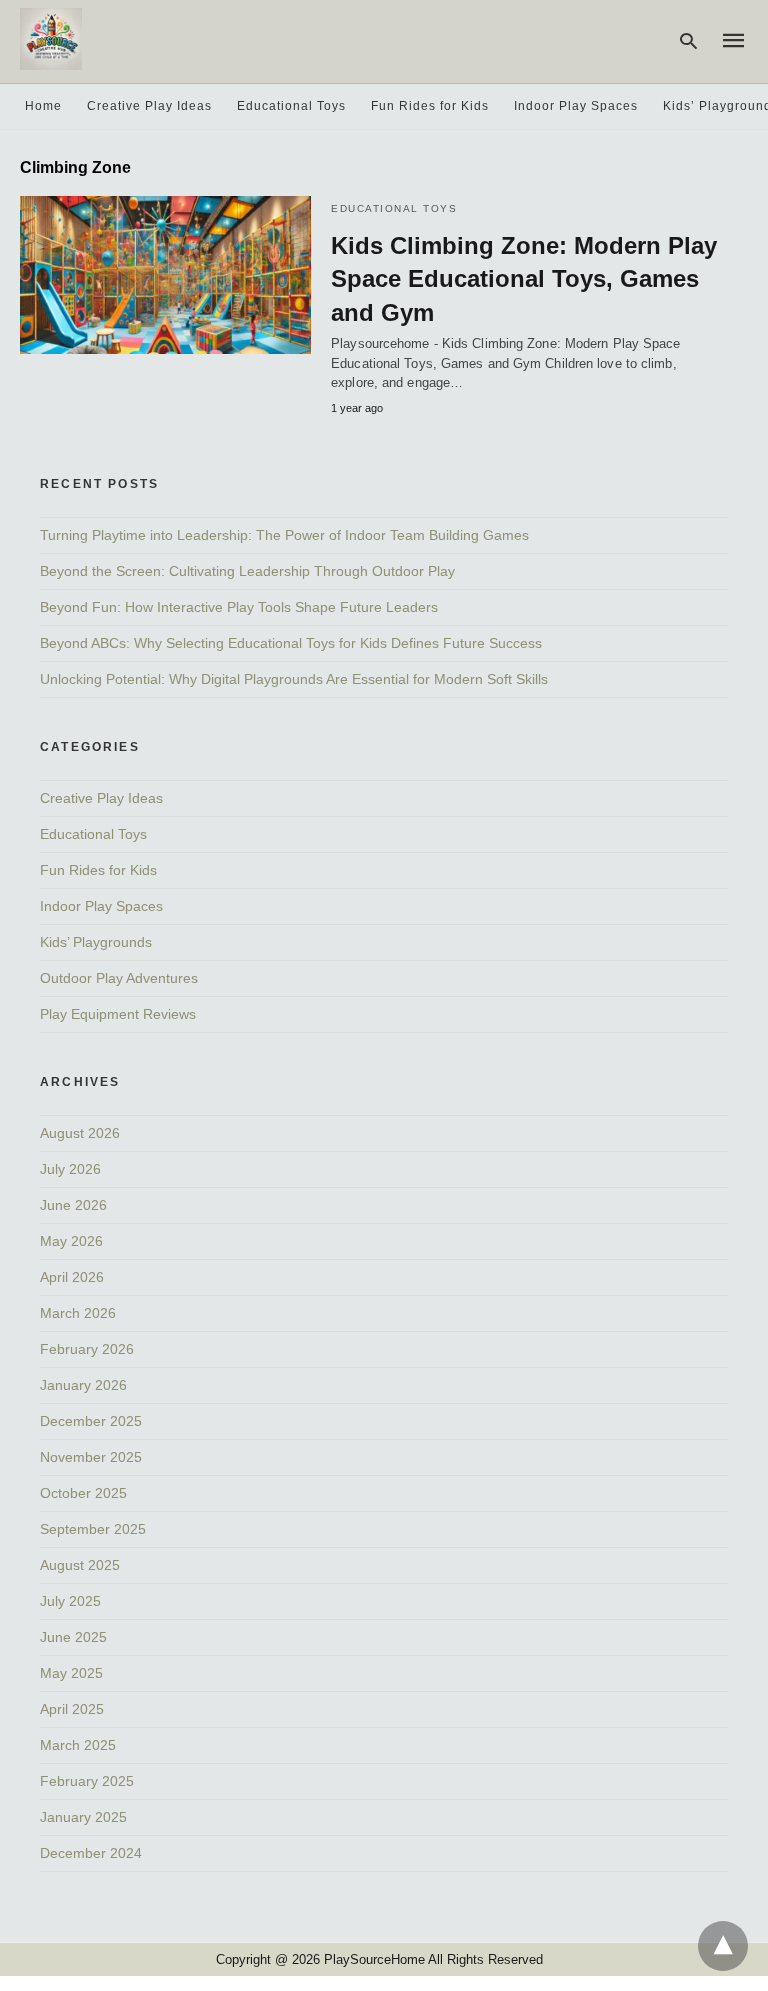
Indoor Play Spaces (576, 106)
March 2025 (78, 1745)
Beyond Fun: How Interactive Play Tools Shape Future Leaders (239, 607)
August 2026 (80, 1133)
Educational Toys (291, 106)
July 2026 (70, 1169)
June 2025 (73, 1637)
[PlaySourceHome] (51, 39)
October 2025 (83, 1493)
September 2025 (93, 1529)
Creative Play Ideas (149, 106)
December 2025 (91, 1421)
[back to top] (723, 1946)
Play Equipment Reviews (118, 1014)
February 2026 (87, 1349)
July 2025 (70, 1601)
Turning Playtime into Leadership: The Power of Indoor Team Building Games (284, 535)
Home (43, 106)
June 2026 (73, 1205)
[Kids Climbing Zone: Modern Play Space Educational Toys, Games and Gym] (165, 275)
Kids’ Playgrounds (96, 942)
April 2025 (72, 1709)
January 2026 (83, 1385)
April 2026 (72, 1277)
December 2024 (91, 1853)
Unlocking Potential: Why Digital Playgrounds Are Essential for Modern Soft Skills (294, 679)
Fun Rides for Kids (430, 106)
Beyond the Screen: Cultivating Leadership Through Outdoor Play (247, 571)
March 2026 (78, 1313)
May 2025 (71, 1673)
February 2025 (87, 1781)
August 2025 (80, 1565)
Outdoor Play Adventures (119, 978)
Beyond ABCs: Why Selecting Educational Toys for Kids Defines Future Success (291, 643)
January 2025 (83, 1817)
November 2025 (91, 1457)
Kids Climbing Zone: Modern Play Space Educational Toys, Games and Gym (524, 279)
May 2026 (71, 1241)
